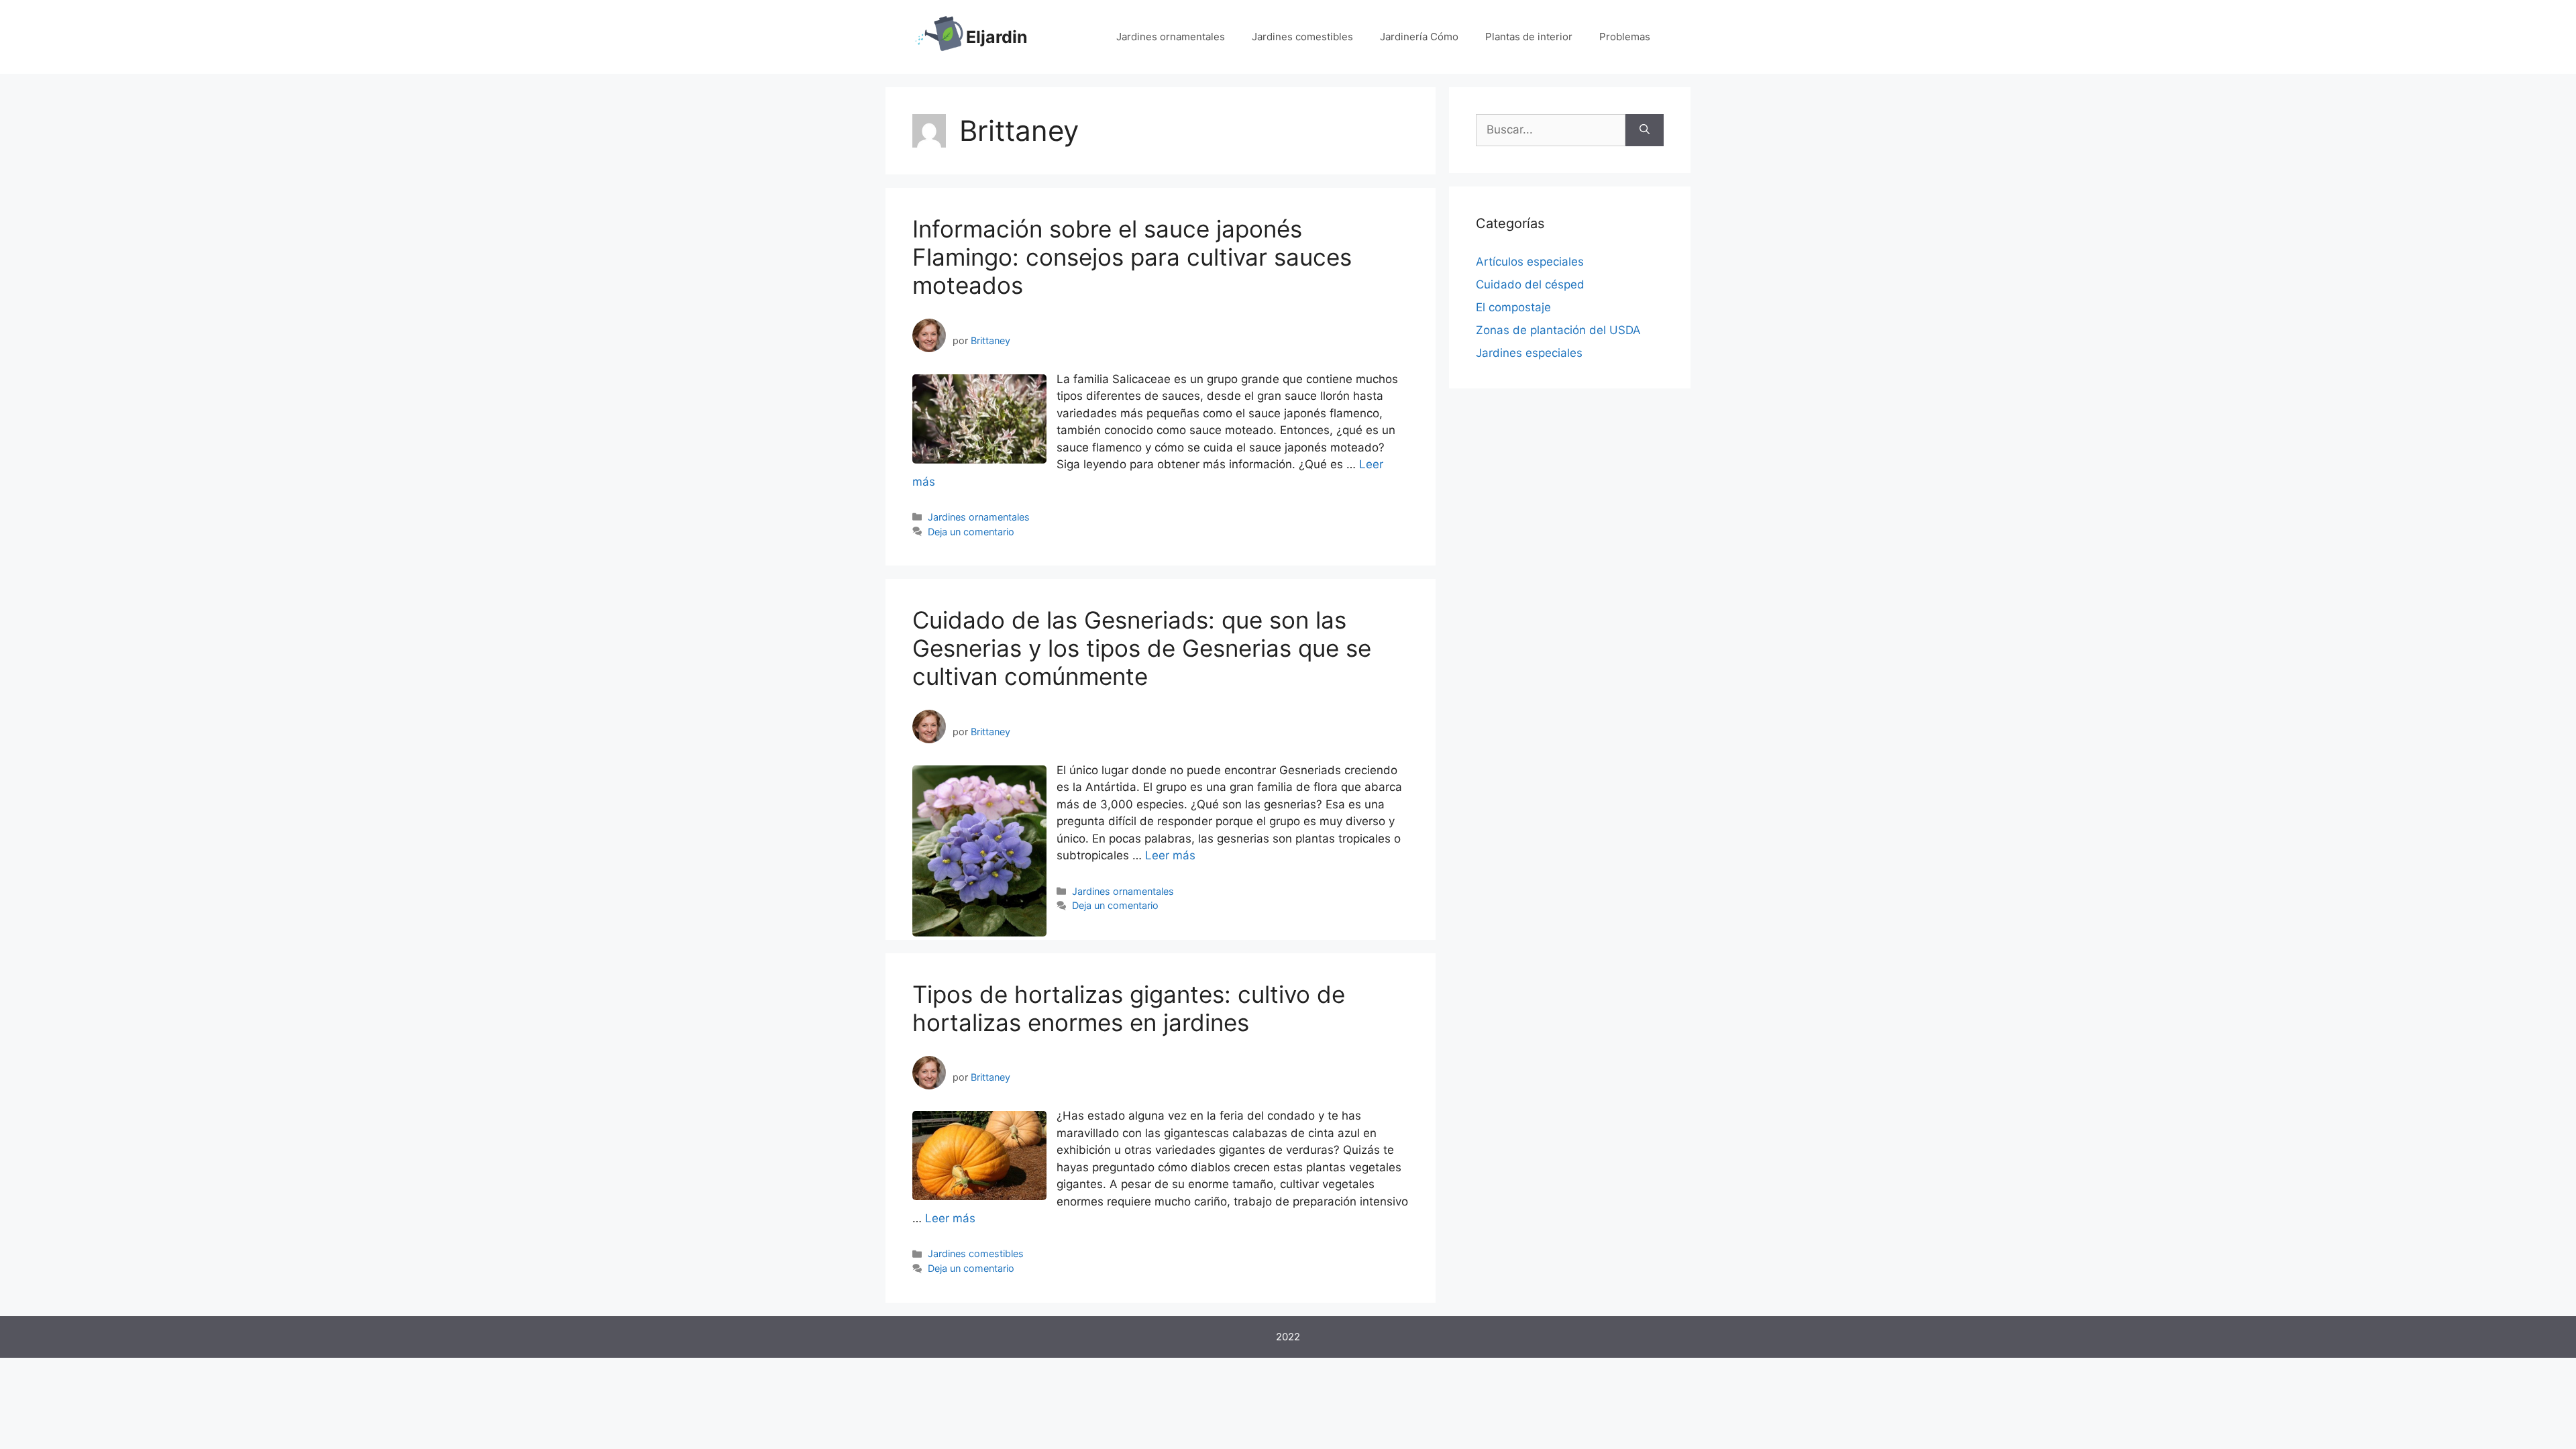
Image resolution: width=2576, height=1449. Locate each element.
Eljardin (997, 37)
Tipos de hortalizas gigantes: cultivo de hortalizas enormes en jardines (1129, 1008)
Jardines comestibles (1302, 37)
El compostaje (1513, 307)
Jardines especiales (1529, 353)
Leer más (1170, 855)
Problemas (1625, 37)
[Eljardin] (939, 36)
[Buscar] (1645, 130)
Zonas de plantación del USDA (1558, 330)
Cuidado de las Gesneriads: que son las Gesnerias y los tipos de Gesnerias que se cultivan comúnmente (1142, 648)
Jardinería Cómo (1419, 37)
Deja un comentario (971, 532)
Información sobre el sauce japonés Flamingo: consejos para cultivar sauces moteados (1132, 257)
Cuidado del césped (1530, 284)
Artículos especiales (1530, 262)
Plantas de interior (1529, 37)
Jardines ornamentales (1171, 37)
